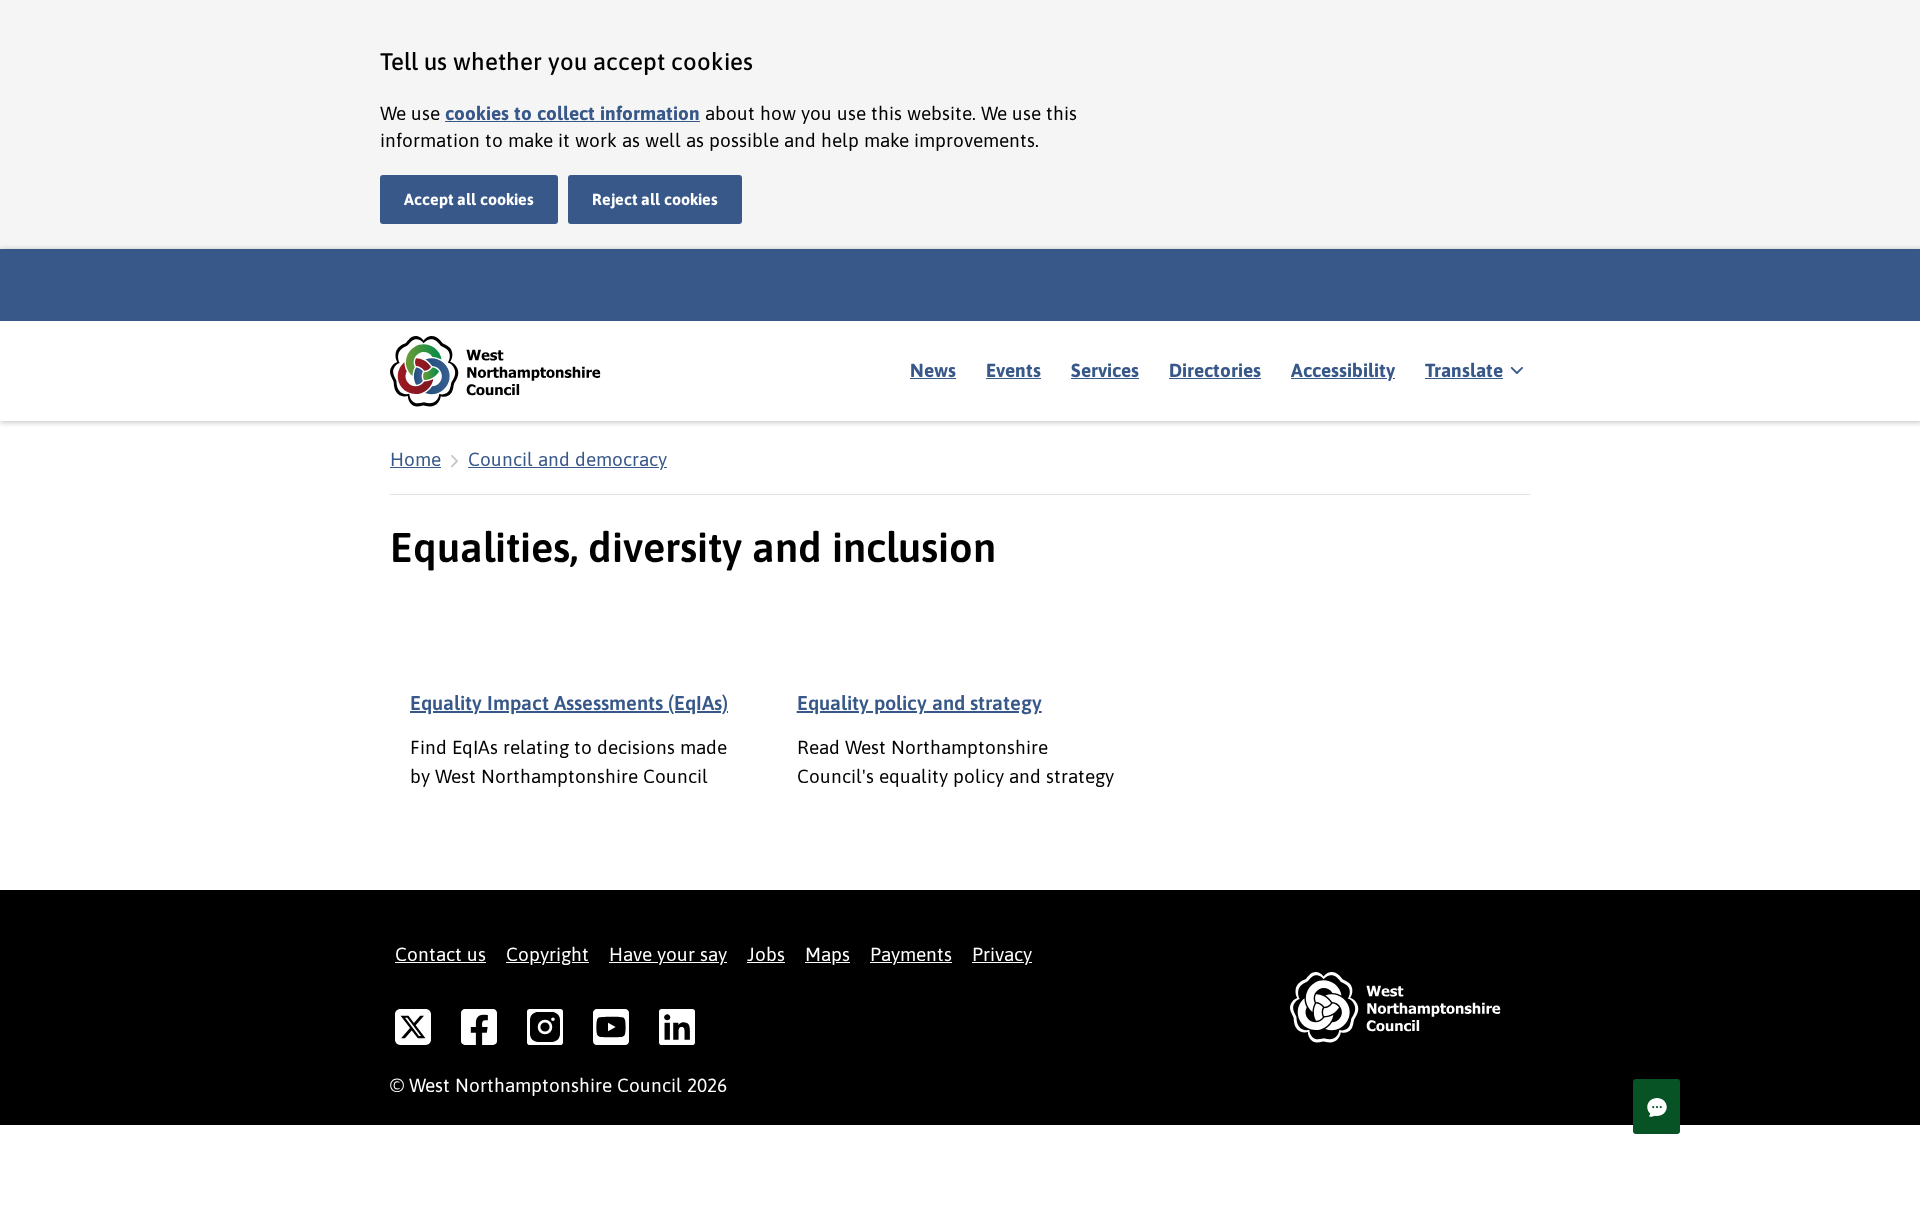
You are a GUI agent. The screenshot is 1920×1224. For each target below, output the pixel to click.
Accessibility (1343, 370)
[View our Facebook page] (479, 1031)
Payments (911, 954)
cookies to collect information (572, 113)
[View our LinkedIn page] (677, 1031)
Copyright (547, 954)
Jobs (766, 954)
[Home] (510, 371)
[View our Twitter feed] (413, 1031)
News (933, 370)
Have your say (668, 954)
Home (415, 459)
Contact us (440, 954)
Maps (827, 954)
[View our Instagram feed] (545, 1031)
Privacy (1002, 954)
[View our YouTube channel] (611, 1031)
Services (1105, 370)
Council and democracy (567, 459)
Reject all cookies (655, 199)
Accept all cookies (469, 199)
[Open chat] (1656, 1106)
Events (1013, 370)
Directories (1215, 370)
